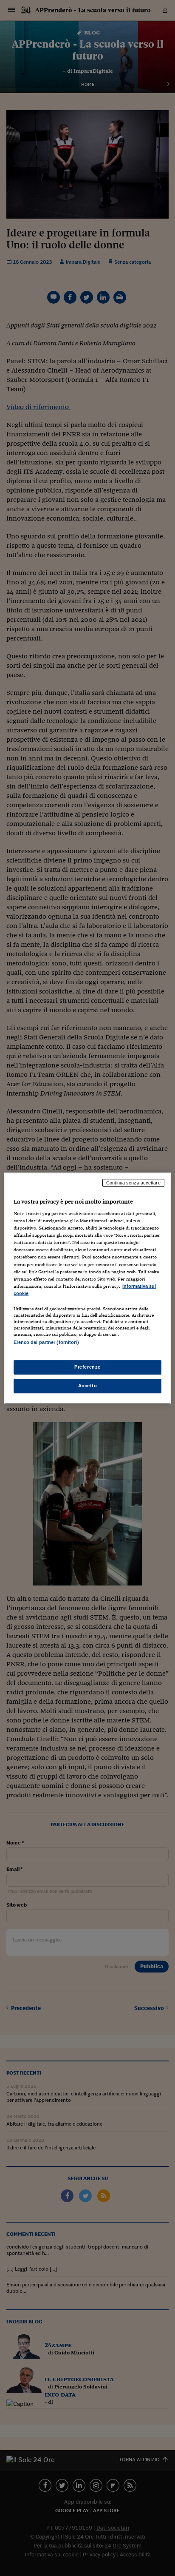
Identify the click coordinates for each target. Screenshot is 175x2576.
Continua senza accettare (133, 1183)
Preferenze (87, 1367)
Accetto (88, 1386)
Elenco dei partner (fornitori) (46, 1342)
